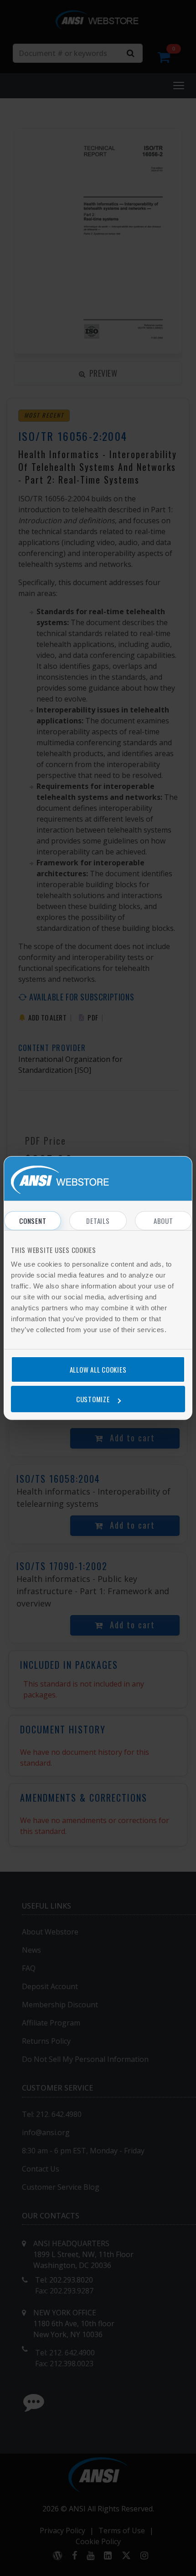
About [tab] (163, 1221)
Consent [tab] (33, 1221)
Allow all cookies (98, 1369)
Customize (93, 1399)
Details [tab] (98, 1221)
